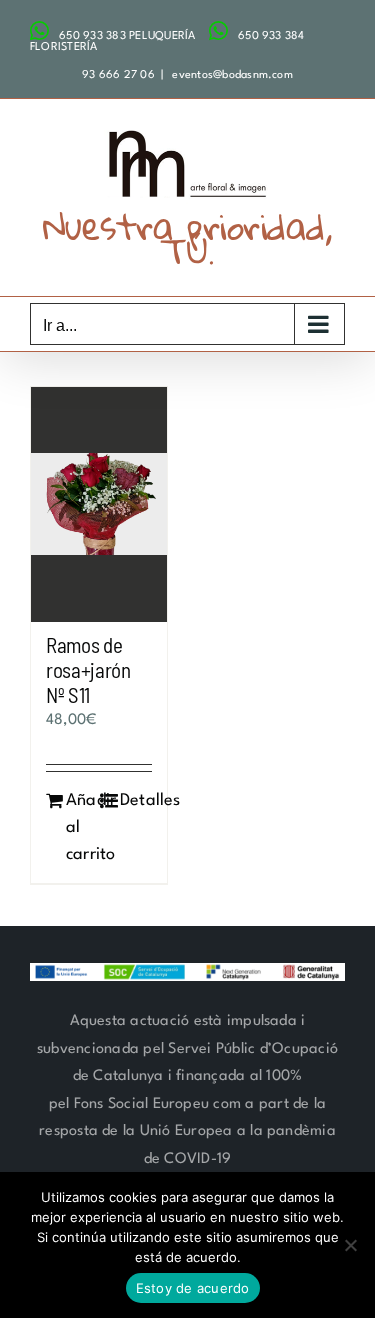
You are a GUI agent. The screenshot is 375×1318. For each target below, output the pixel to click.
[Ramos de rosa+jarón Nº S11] (99, 504)
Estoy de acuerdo (193, 1288)
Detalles (136, 800)
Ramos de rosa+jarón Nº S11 (88, 669)
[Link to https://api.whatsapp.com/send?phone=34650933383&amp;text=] (39, 31)
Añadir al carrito (82, 827)
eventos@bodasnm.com (231, 75)
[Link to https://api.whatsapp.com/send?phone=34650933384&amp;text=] (218, 31)
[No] (350, 1245)
